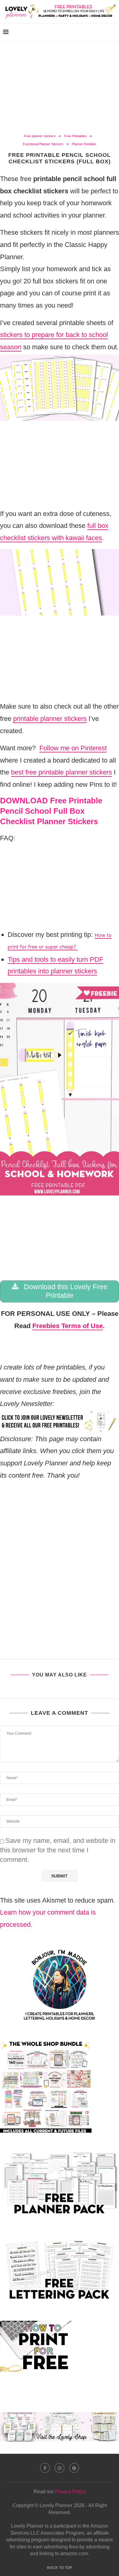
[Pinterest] (74, 2468)
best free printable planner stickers (61, 772)
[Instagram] (60, 2468)
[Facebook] (45, 2468)
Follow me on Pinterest (73, 748)
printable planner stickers (50, 719)
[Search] (113, 32)
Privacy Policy (70, 2492)
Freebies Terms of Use (68, 1326)
